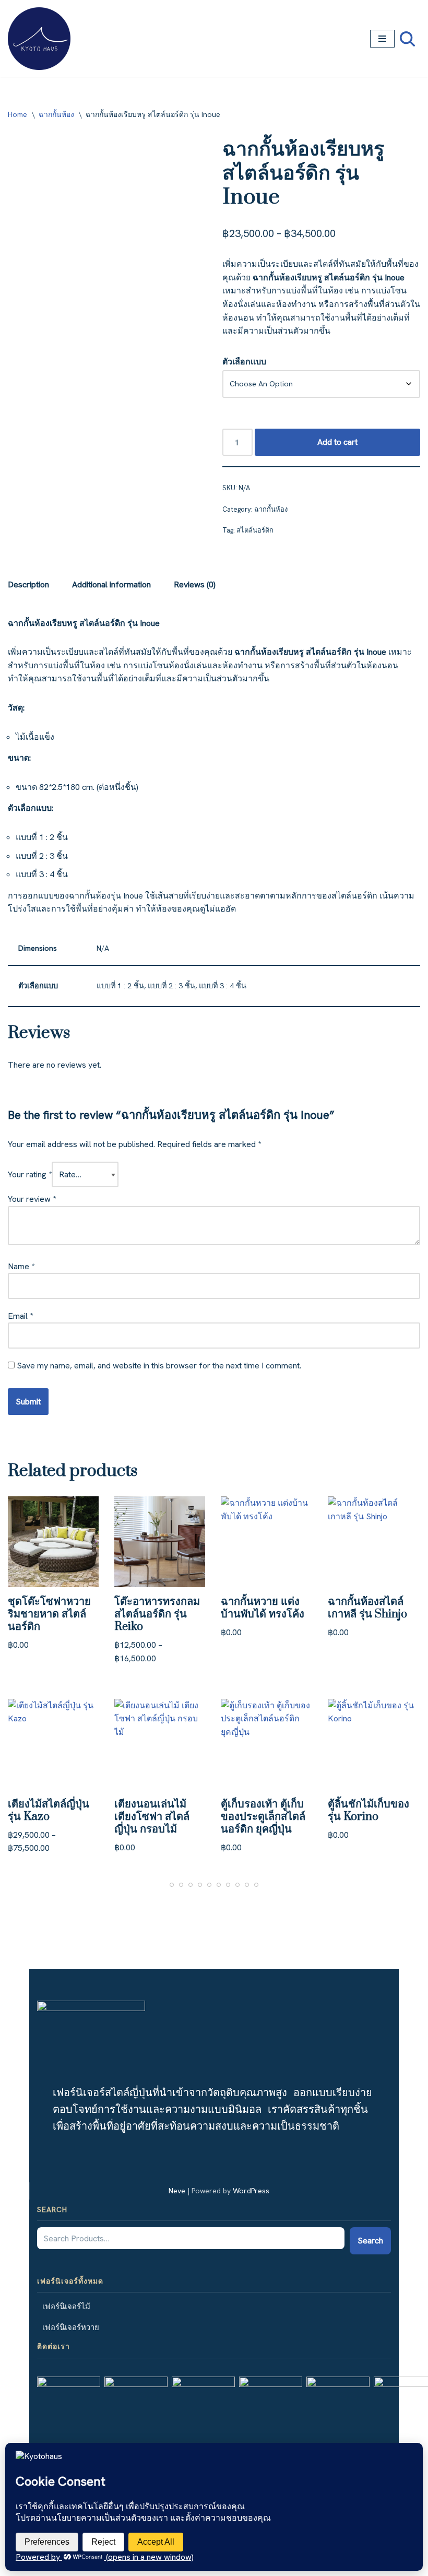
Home (17, 114)
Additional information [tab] (111, 584)
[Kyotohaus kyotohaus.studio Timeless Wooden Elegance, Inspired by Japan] (39, 39)
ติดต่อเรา (53, 2346)
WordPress (251, 2191)
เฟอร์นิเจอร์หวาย (71, 2327)
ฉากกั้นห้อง (56, 114)
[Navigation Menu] (382, 39)
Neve (177, 2191)
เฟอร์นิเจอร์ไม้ (66, 2307)
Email (20, 1316)
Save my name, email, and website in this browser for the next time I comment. (159, 1366)
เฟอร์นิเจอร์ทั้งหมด (70, 2281)
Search (52, 2209)
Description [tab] (28, 584)
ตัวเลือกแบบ (244, 362)
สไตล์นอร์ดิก (255, 530)
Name (21, 1266)
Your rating (30, 1174)
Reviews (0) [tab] (195, 584)
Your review (32, 1199)
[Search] (407, 39)
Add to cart (337, 442)
